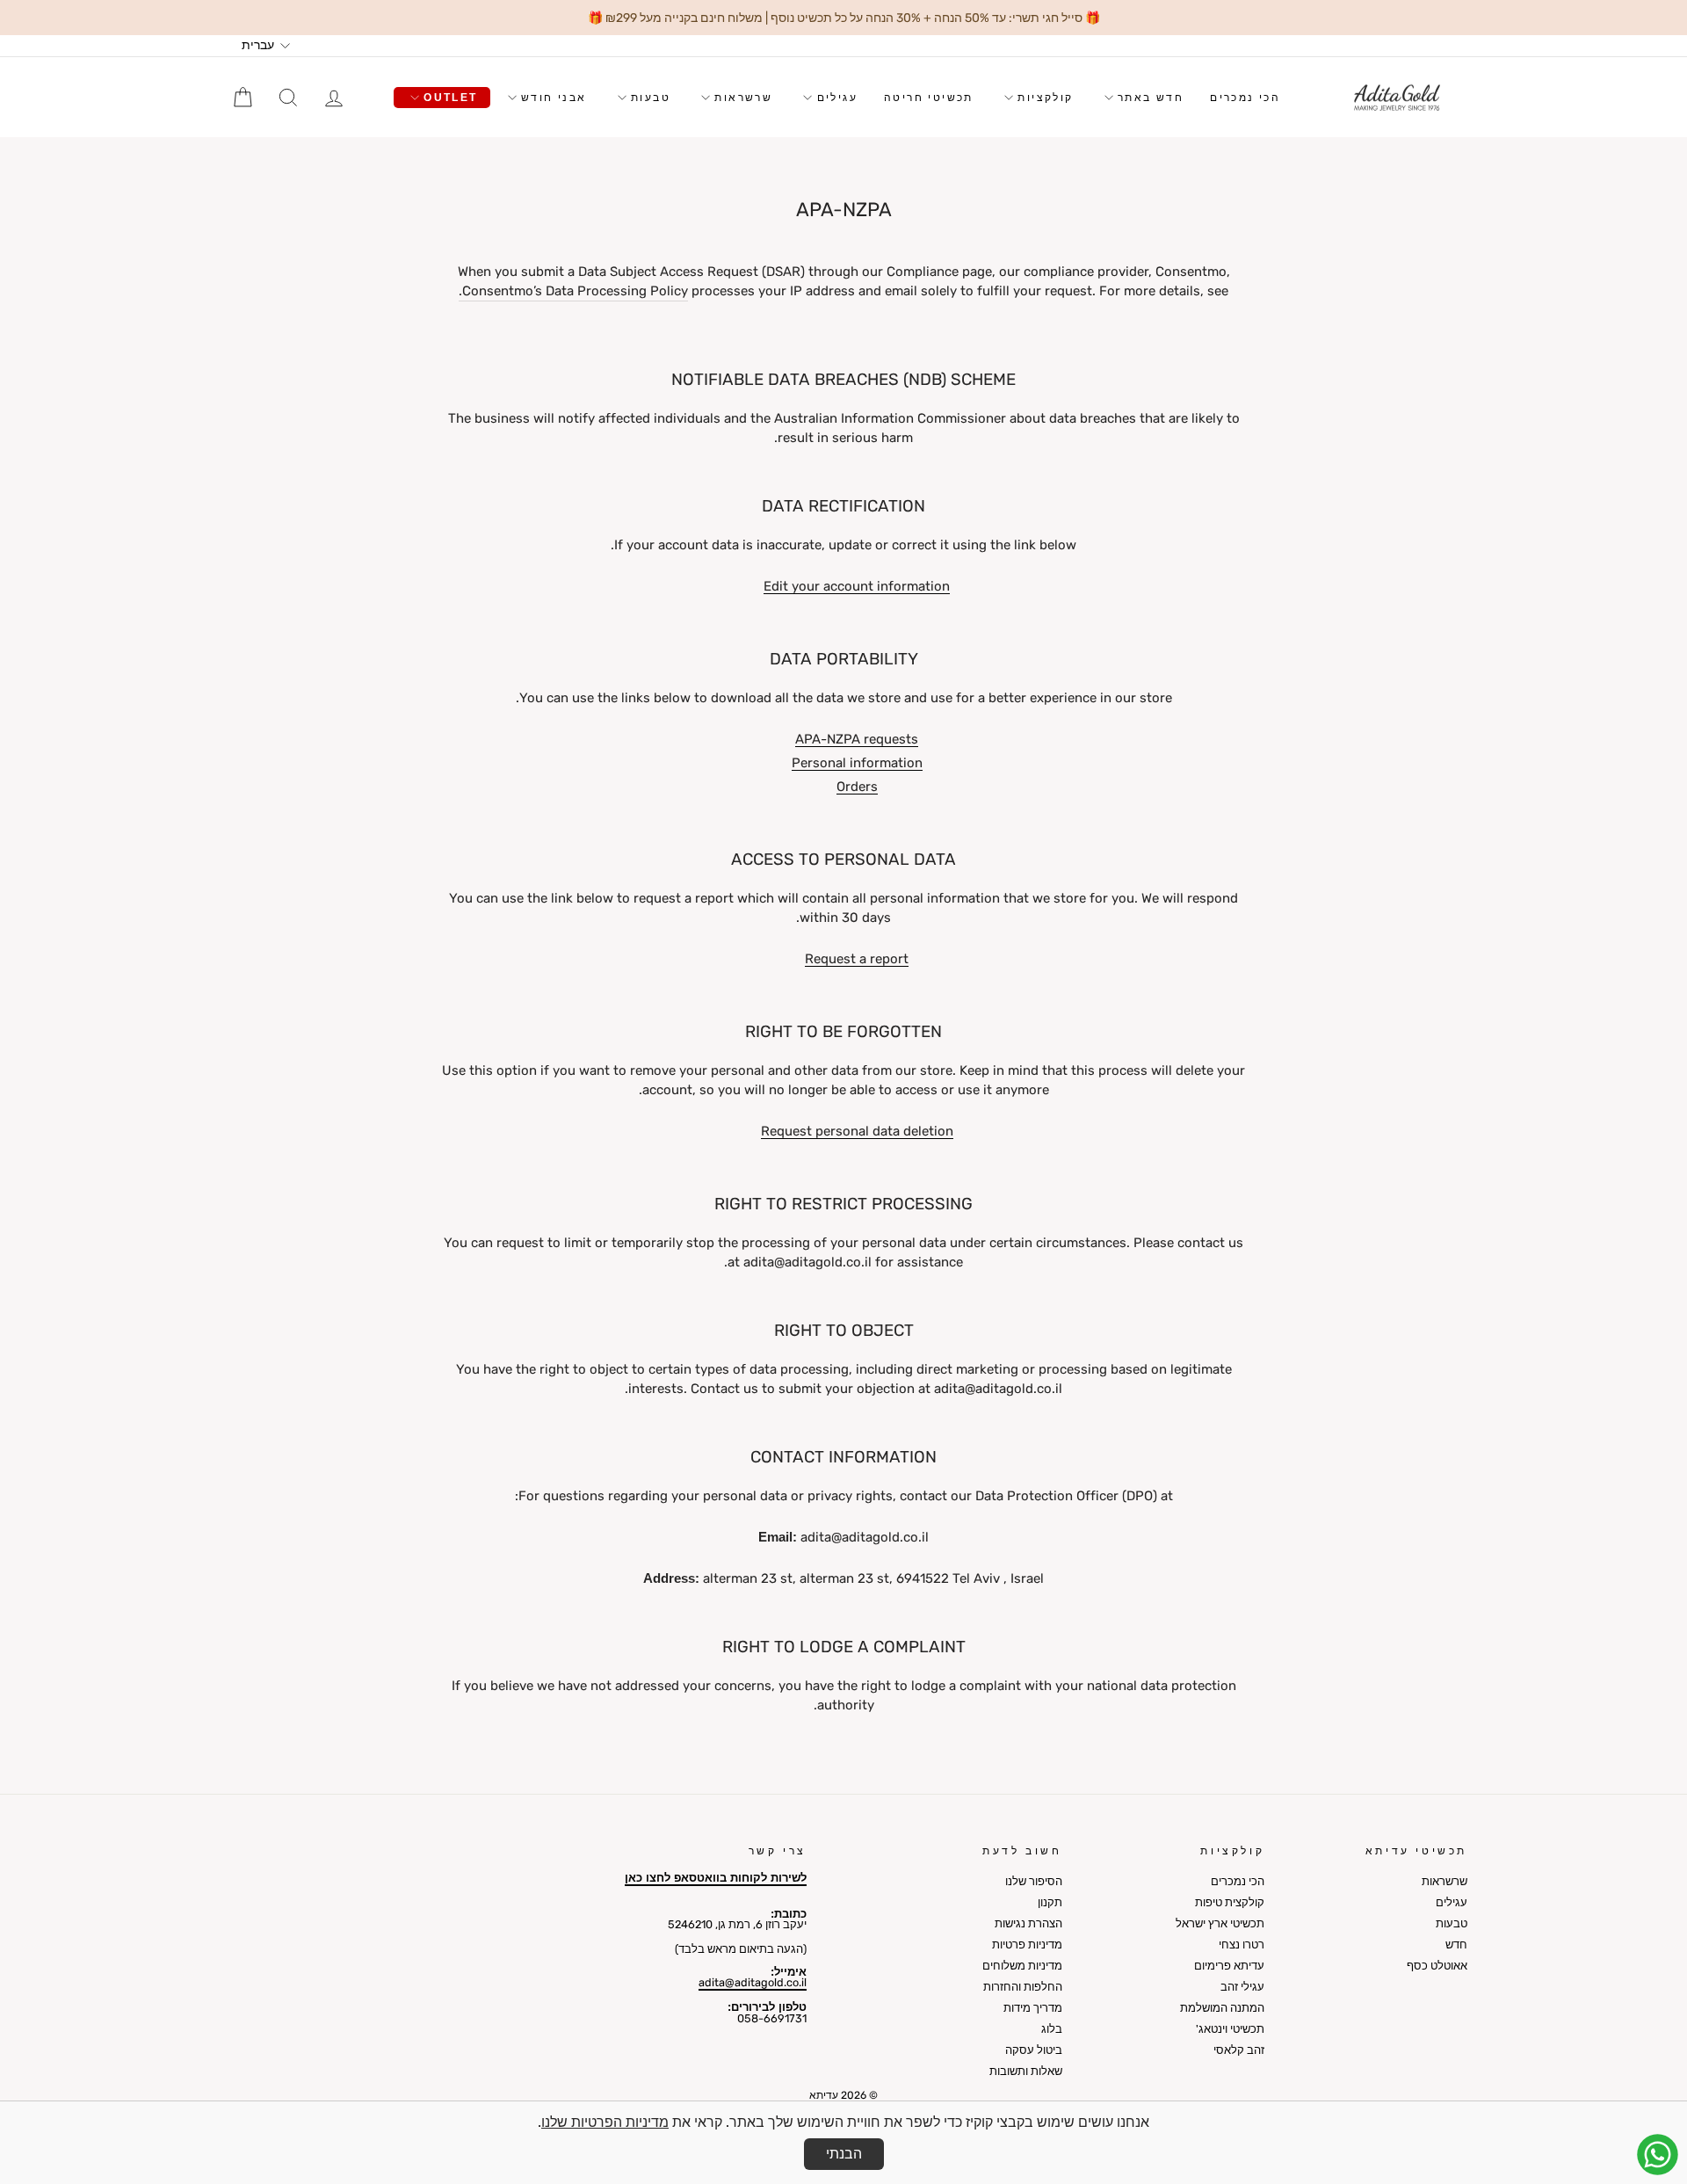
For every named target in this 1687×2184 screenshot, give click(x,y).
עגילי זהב (1242, 1987)
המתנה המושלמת (1222, 2008)
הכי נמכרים (1245, 98)
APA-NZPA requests (857, 740)
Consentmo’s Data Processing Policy (575, 291)
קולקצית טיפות (1230, 1902)
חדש (1456, 1945)
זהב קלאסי (1239, 2050)
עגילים (835, 98)
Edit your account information (857, 587)
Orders (857, 787)
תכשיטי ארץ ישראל (1220, 1923)
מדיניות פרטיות (1027, 1945)
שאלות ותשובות (1026, 2071)
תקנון (1050, 1902)
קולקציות (1043, 98)
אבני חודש (552, 98)
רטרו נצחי (1242, 1945)
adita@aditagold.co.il (753, 1982)
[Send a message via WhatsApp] (1658, 2155)
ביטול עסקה (1034, 2050)
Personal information (857, 764)
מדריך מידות (1033, 2008)
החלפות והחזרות (1023, 1987)
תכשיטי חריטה (929, 98)
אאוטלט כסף (1437, 1966)
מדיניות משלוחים (1022, 1966)
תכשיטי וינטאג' (1230, 2029)
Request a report (857, 960)
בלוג (1052, 2029)
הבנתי (844, 2154)
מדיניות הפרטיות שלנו (605, 2122)
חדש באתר (1149, 98)
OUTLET (449, 98)
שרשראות (741, 98)
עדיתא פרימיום (1229, 1966)
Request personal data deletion (857, 1132)
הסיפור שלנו (1034, 1881)
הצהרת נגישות (1028, 1923)
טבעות (648, 98)
